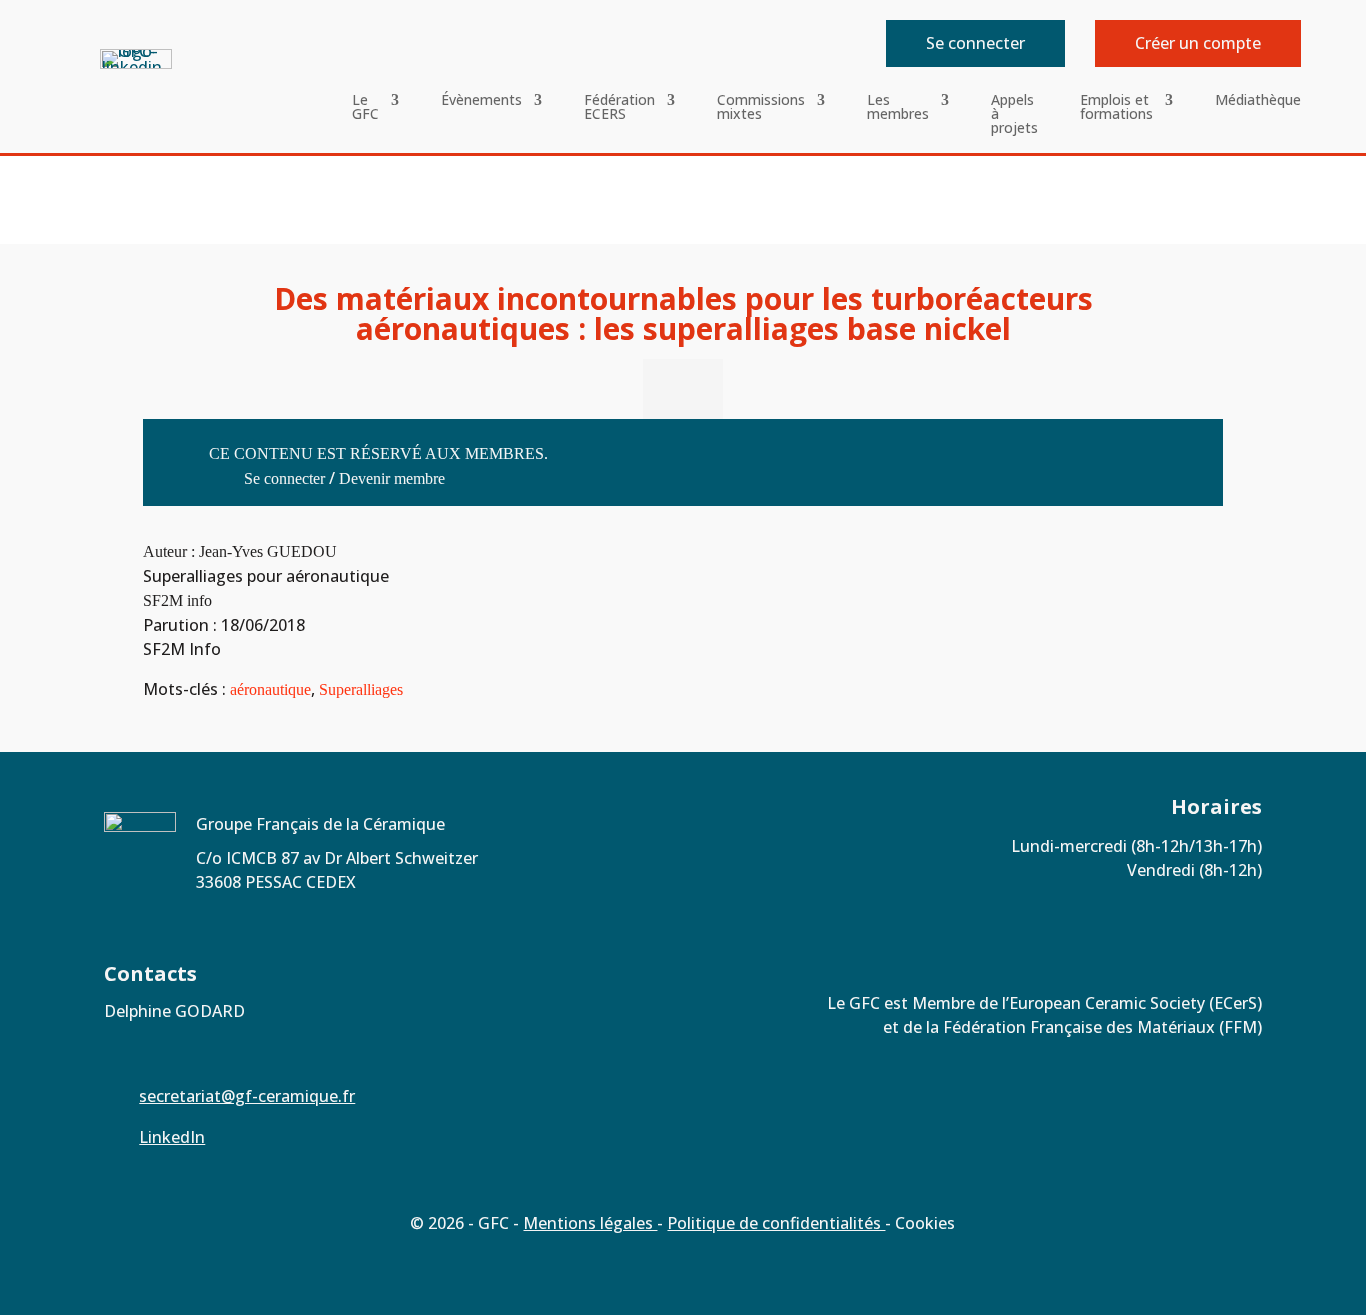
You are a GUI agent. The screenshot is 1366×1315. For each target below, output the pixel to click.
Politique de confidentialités (776, 1223)
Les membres (898, 108)
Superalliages (361, 689)
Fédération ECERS (619, 108)
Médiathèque (1258, 101)
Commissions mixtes (761, 108)
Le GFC (365, 108)
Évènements (481, 101)
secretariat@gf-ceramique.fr (247, 1096)
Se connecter (975, 43)
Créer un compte (1198, 43)
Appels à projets (1014, 115)
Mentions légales (590, 1223)
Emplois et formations (1116, 108)
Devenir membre (392, 478)
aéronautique (270, 689)
